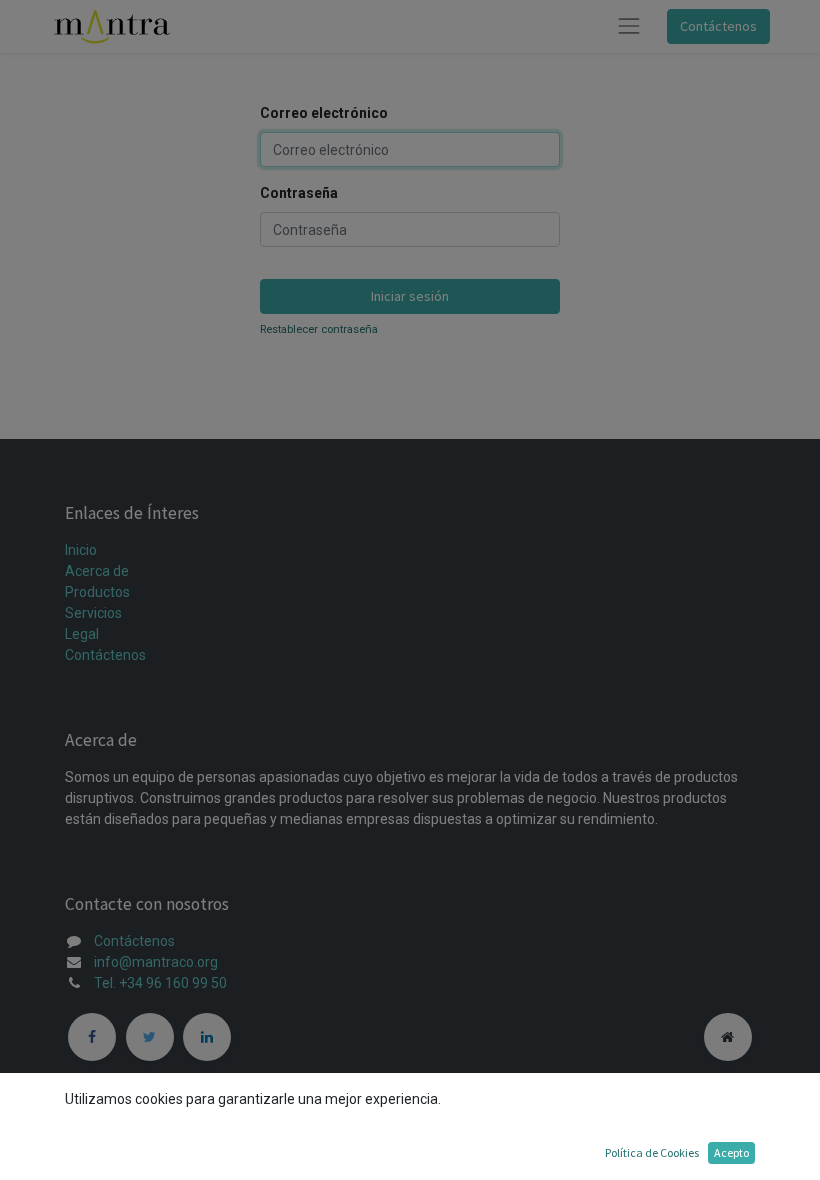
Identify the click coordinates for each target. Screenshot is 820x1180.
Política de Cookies (652, 1152)
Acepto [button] (731, 1152)
